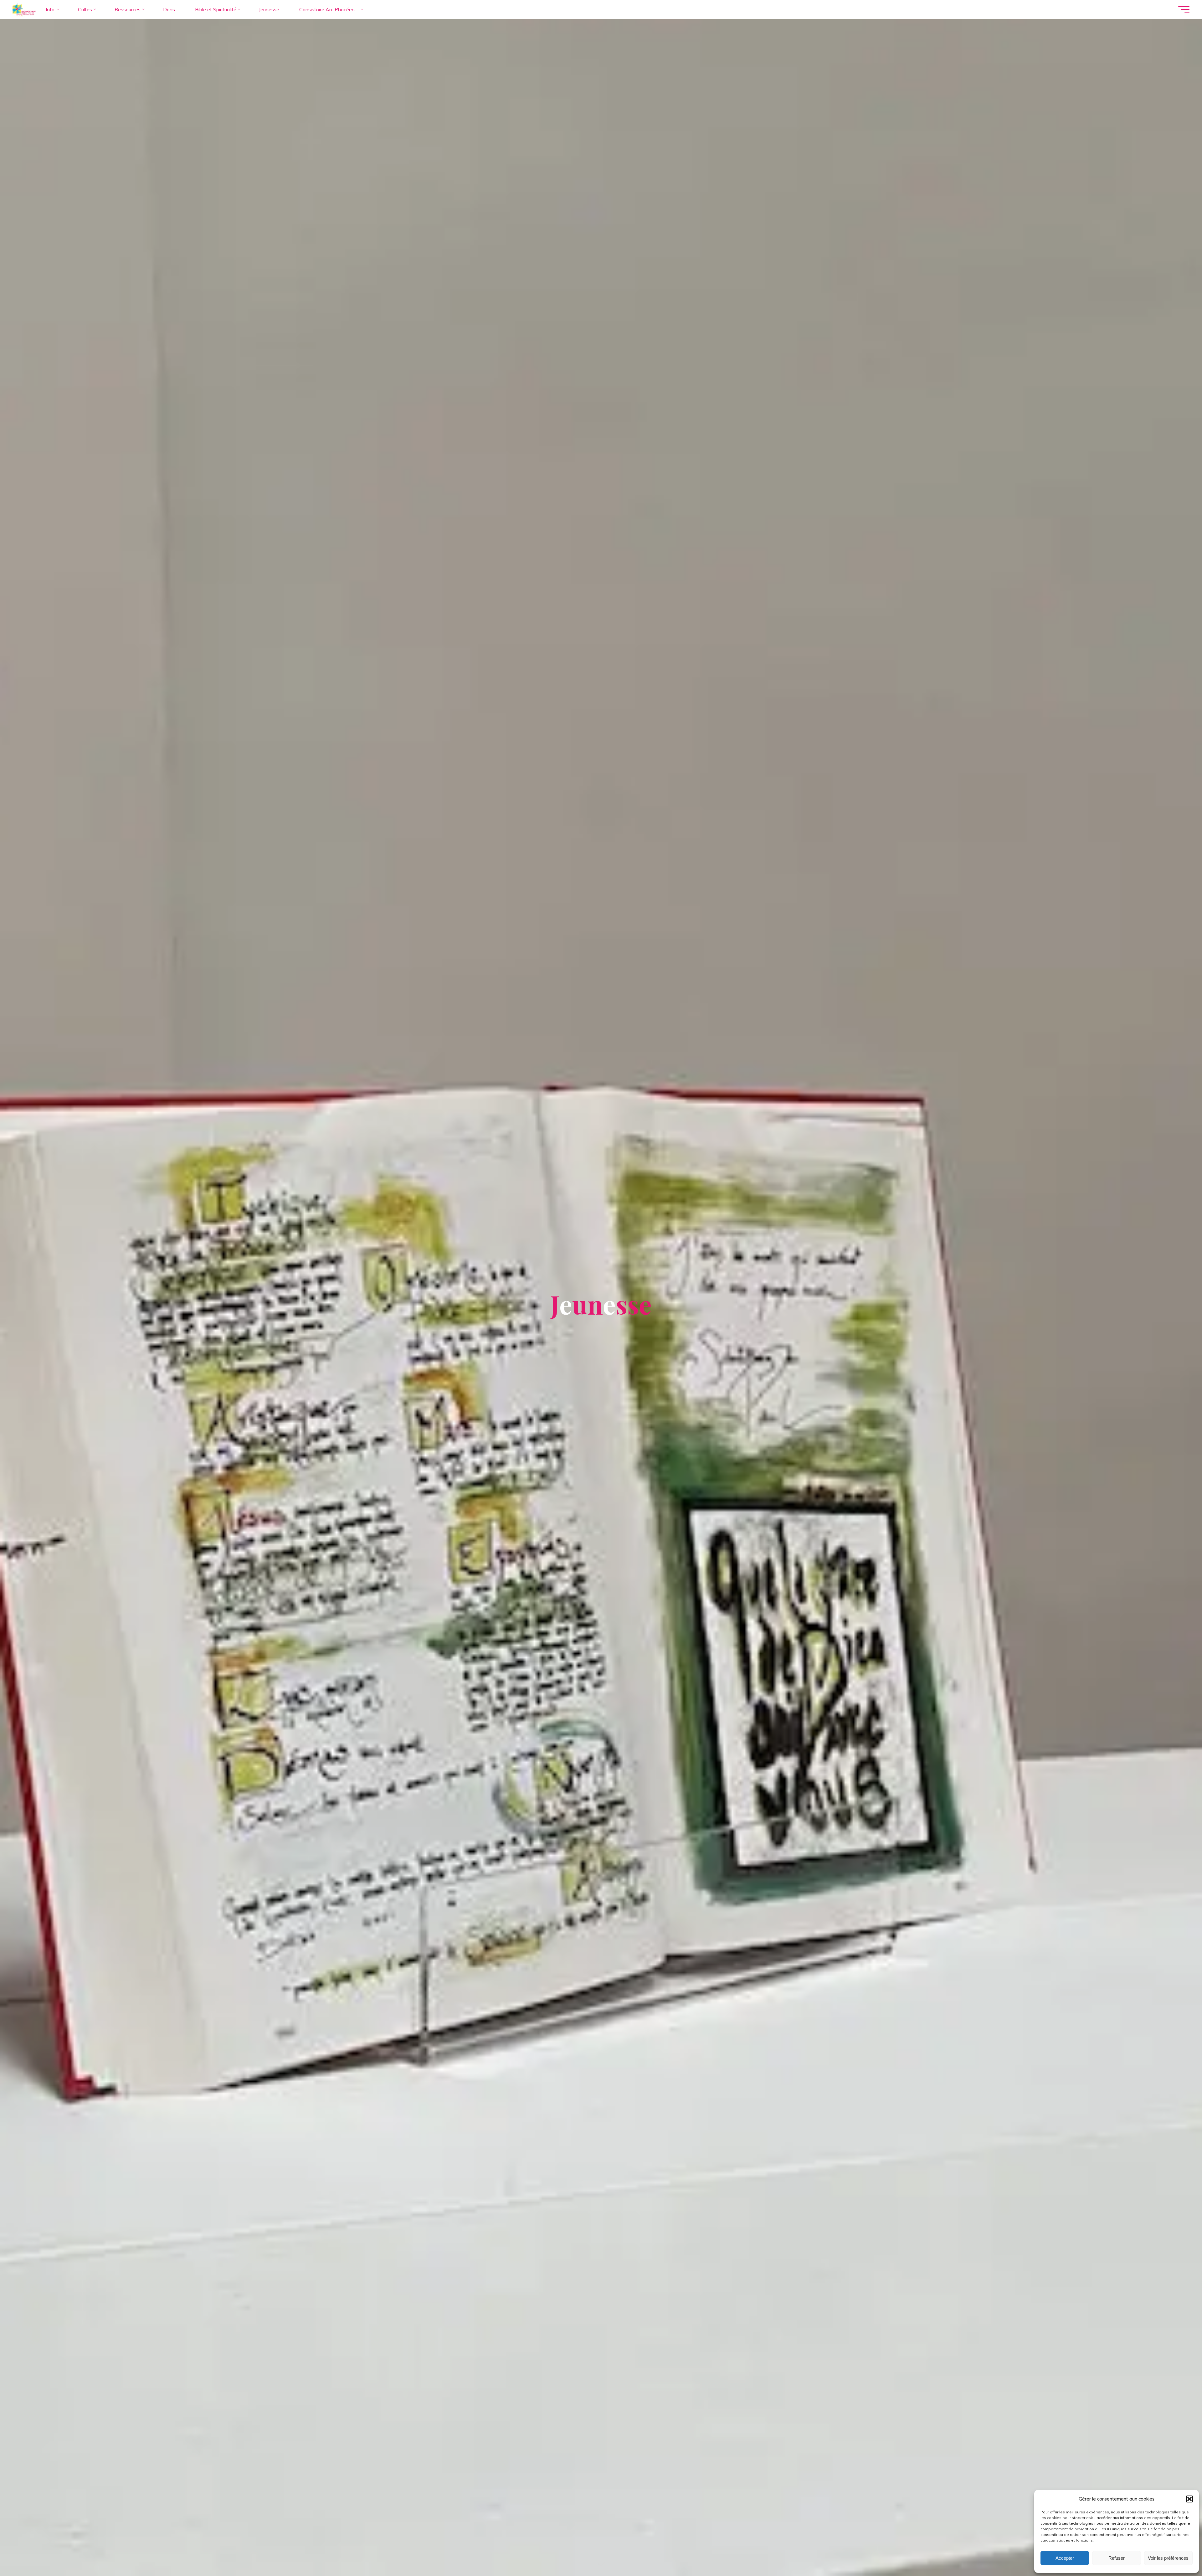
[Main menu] (1184, 9)
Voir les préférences (1168, 2558)
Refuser (1117, 2558)
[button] (1189, 2499)
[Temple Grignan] (24, 9)
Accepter (1065, 2558)
